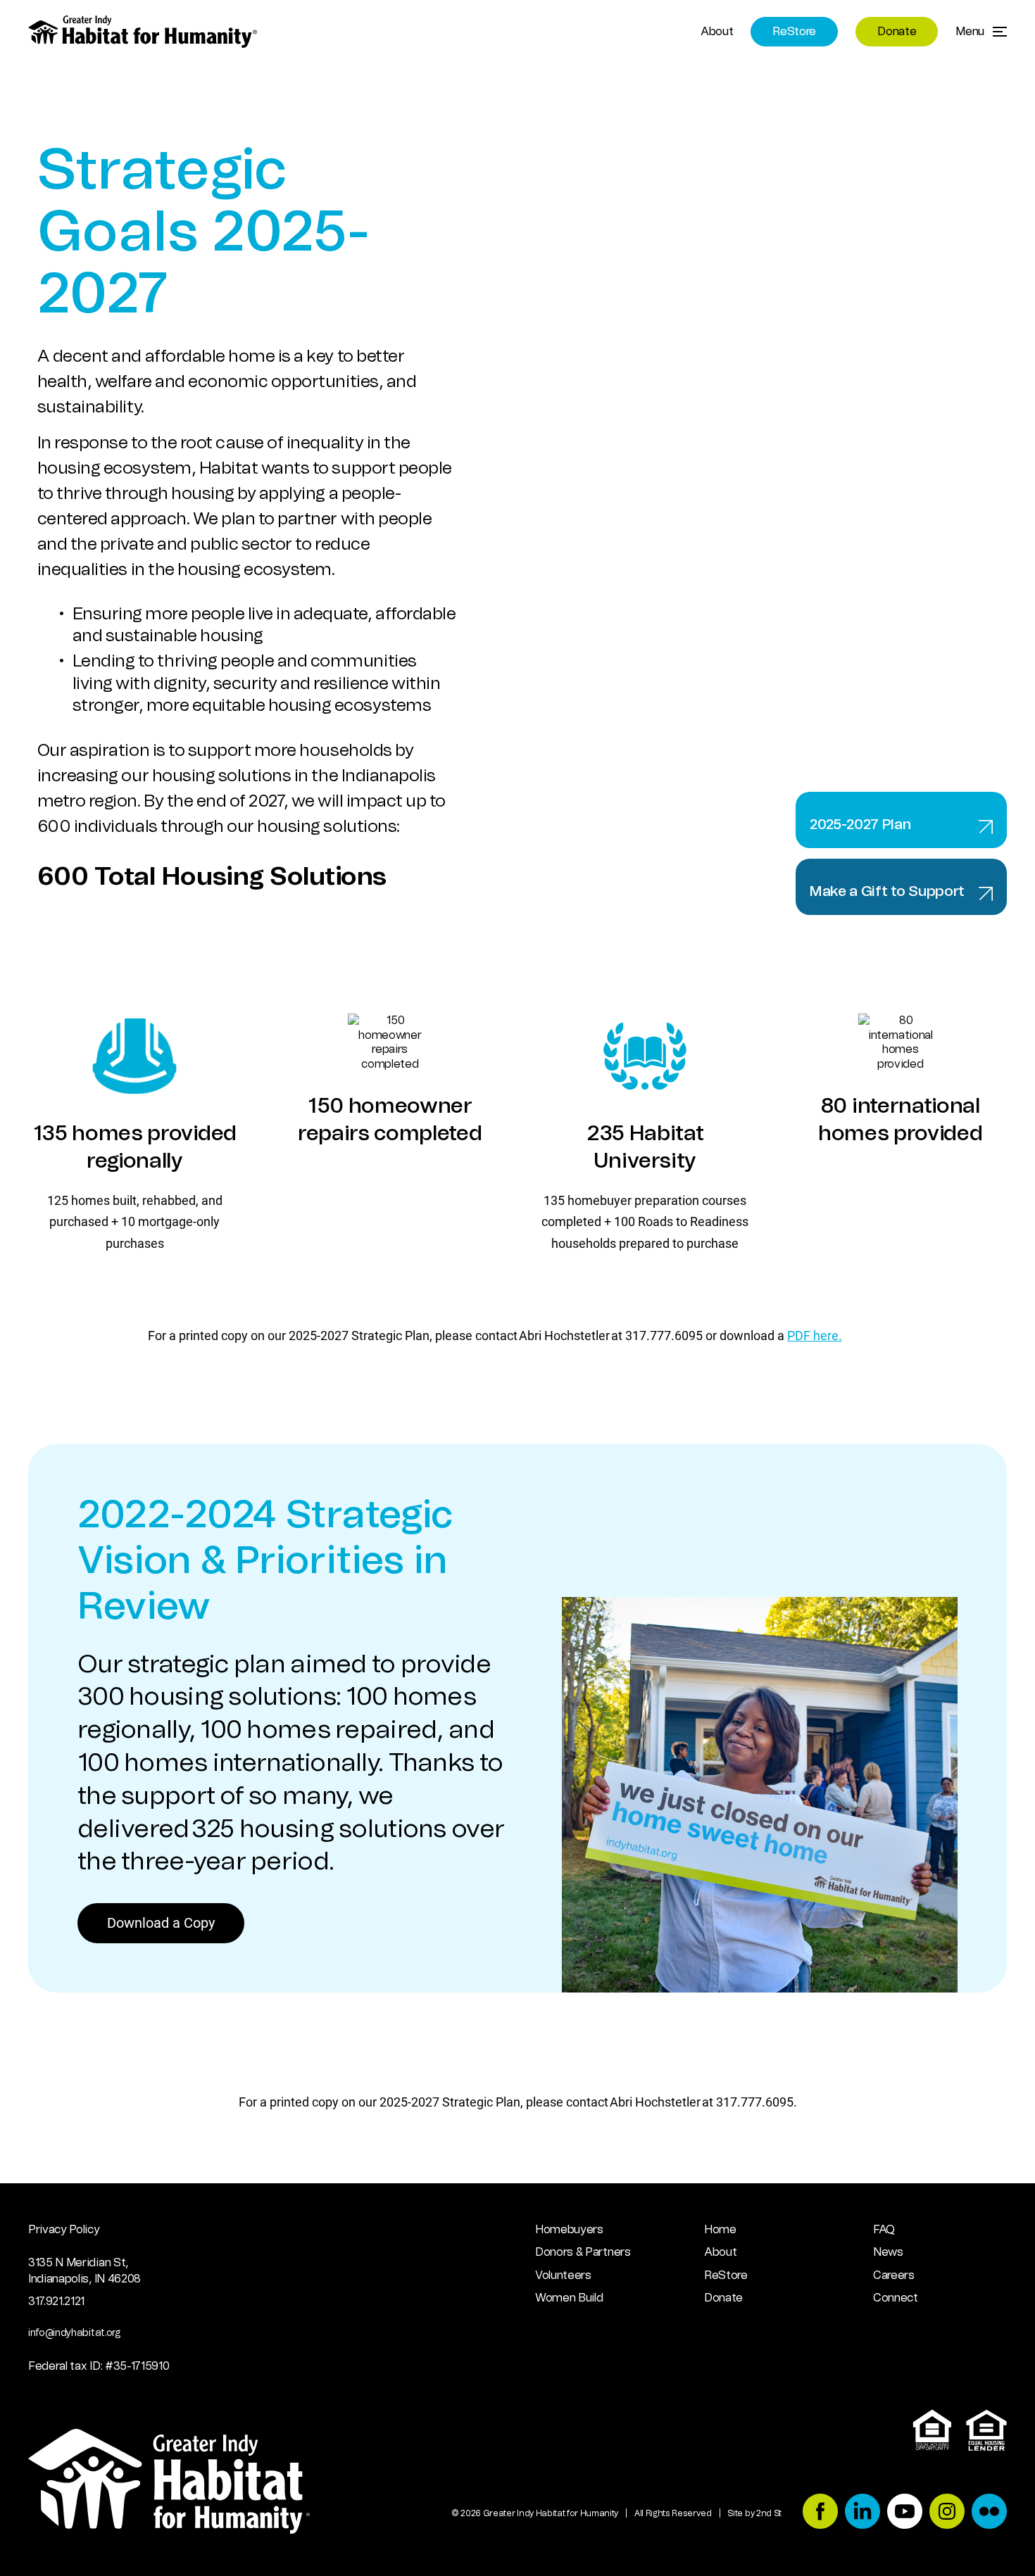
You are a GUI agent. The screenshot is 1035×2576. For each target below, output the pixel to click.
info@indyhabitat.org (74, 2333)
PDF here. (815, 1335)
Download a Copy (161, 1922)
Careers (894, 2275)
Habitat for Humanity (143, 32)
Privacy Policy (64, 2230)
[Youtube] (905, 2513)
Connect (896, 2298)
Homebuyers (569, 2230)
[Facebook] (820, 2513)
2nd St (769, 2513)
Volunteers (563, 2275)
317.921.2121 (56, 2302)
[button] (981, 32)
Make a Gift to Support (887, 892)
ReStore (794, 32)
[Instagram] (947, 2513)
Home (720, 2230)
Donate (897, 32)
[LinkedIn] (862, 2513)
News (888, 2252)
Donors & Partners (583, 2252)
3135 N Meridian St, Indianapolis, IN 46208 (84, 2271)
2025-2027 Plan (860, 825)
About (717, 32)
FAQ (884, 2230)
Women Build (569, 2298)
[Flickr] (989, 2513)
